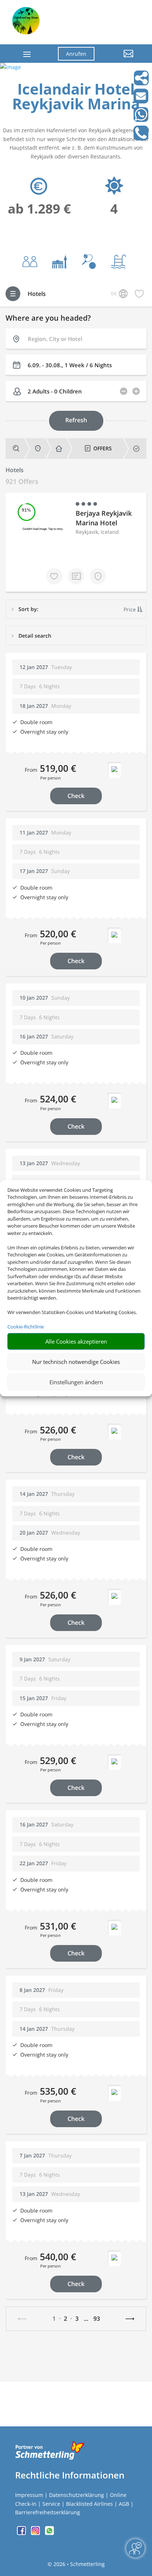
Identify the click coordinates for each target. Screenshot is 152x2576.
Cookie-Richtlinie (26, 1327)
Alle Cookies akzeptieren (76, 1341)
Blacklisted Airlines (89, 2504)
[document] (76, 98)
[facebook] (22, 2533)
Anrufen (76, 54)
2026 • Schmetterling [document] (78, 2564)
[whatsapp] (49, 2533)
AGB (124, 2504)
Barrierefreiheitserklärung (48, 2512)
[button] (120, 59)
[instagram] (36, 2533)
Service (51, 2504)
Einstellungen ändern (76, 1382)
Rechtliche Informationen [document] (70, 2475)
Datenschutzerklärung (77, 2495)
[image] (11, 67)
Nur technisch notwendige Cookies (76, 1362)
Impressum (29, 2495)
